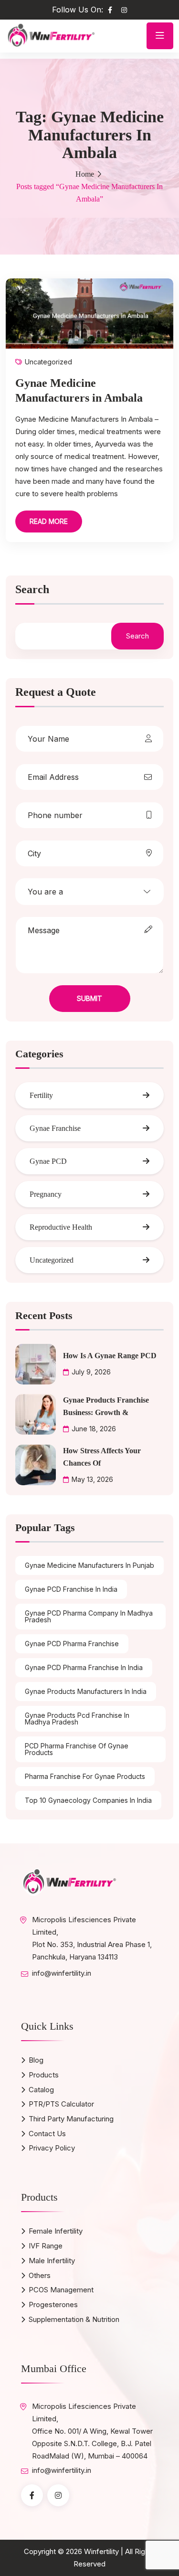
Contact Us (47, 2134)
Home (85, 174)
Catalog (41, 2090)
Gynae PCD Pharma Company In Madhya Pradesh (89, 1616)
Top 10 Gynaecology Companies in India (88, 1800)
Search (32, 590)
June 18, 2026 (94, 1429)
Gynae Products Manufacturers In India (86, 1691)
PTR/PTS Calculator (61, 2104)
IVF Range (46, 2246)
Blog (36, 2060)
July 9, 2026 (91, 1372)
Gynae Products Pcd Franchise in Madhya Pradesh (77, 1719)
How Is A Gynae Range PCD (110, 1356)
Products (44, 2075)
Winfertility (101, 2551)
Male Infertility (52, 2261)
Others (40, 2275)
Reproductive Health (61, 1227)
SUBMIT (89, 998)
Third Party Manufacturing (71, 2119)
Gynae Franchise (55, 1128)
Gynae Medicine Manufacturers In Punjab (89, 1565)
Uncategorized (48, 362)
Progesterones (53, 2305)
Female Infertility (56, 2231)
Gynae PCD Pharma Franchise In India (84, 1667)
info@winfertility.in (62, 1973)
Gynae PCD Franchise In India (71, 1589)
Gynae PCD (48, 1161)
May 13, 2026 (92, 1479)
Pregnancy (46, 1194)
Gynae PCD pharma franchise (72, 1644)
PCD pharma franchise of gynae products (77, 1749)
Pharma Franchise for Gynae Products (85, 1776)
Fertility (41, 1095)
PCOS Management (61, 2290)
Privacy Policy (52, 2148)
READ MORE (49, 521)
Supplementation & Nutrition (74, 2319)
